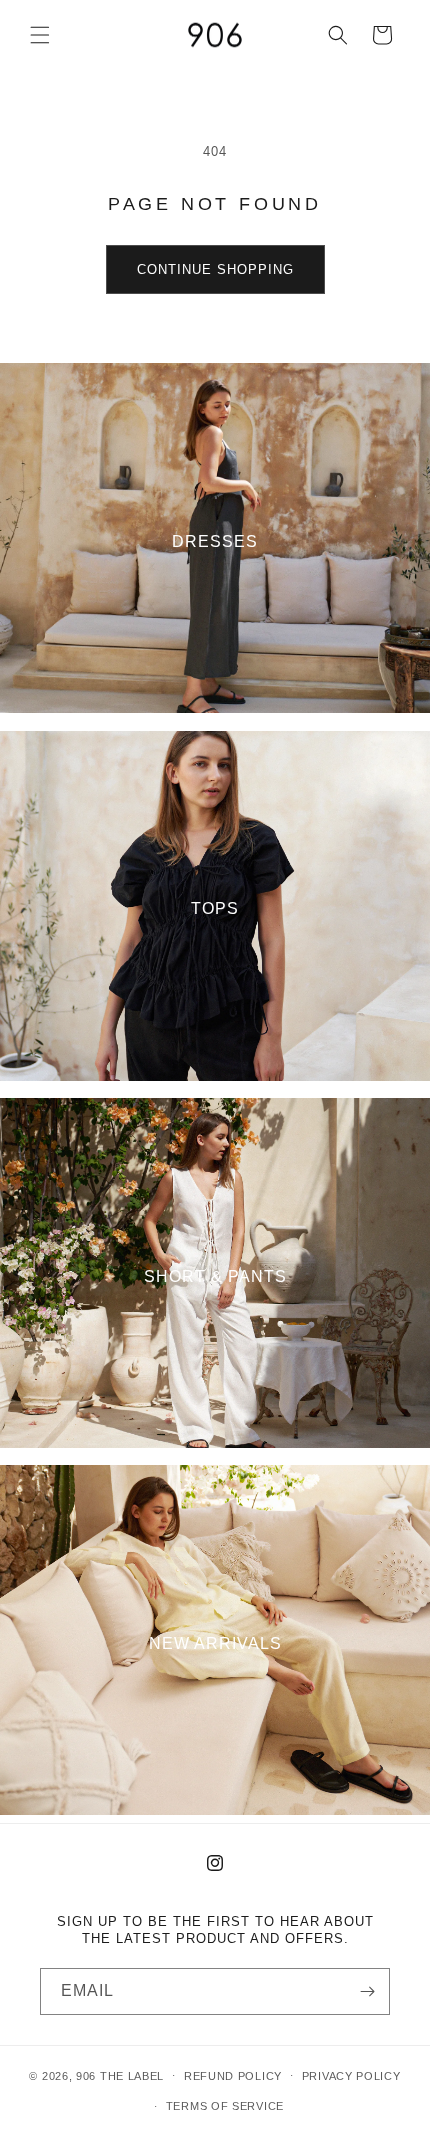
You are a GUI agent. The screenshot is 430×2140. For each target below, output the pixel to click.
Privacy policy (351, 2076)
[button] (40, 35)
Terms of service (225, 2106)
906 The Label (120, 2075)
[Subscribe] (367, 1991)
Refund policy (233, 2076)
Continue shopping (215, 269)
